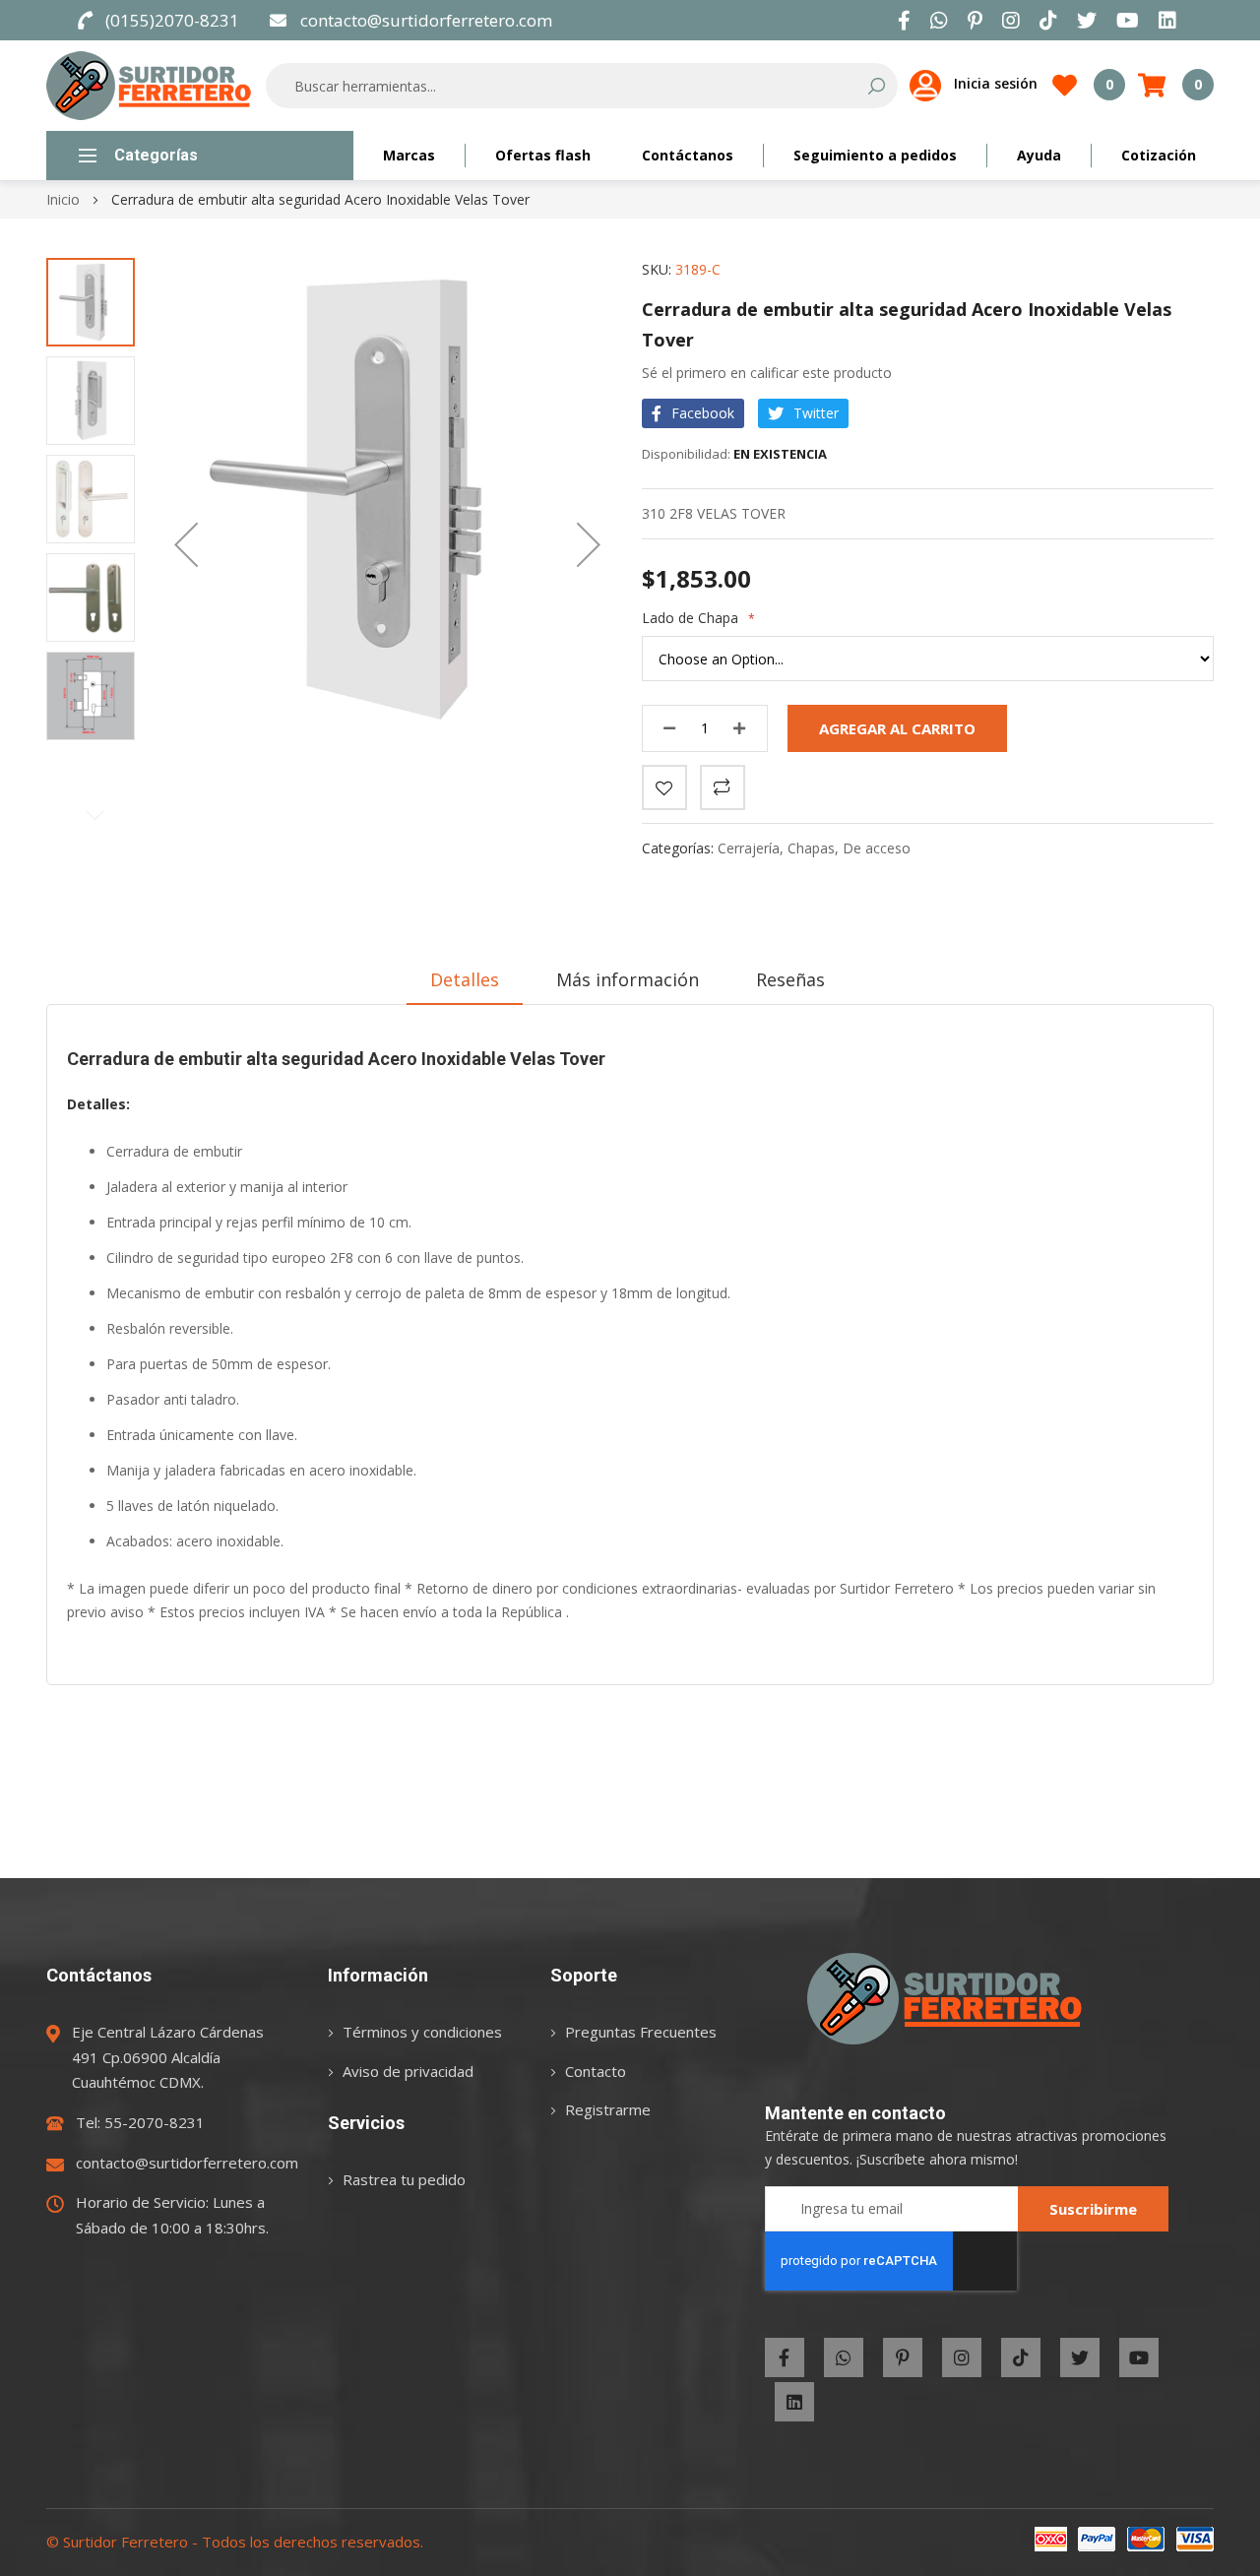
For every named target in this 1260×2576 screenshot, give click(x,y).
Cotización (1159, 155)
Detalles (465, 979)
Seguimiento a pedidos (875, 155)
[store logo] (149, 86)
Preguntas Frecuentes (641, 2032)
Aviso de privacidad (408, 2071)
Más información (628, 979)
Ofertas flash (543, 155)
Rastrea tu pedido (404, 2179)
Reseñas (790, 979)
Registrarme (608, 2109)
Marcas (409, 155)
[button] (186, 544)
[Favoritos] (664, 787)
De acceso (877, 848)
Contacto (596, 2071)
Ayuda (1039, 155)
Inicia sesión (996, 83)
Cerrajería (749, 848)
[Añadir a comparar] (723, 787)
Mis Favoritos (1109, 84)
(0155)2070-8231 (172, 20)
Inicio (63, 199)
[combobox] (568, 86)
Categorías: (680, 848)
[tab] (465, 979)
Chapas (811, 848)
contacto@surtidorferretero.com (426, 20)
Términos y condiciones (422, 2032)
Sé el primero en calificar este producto (767, 373)
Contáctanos (688, 155)
